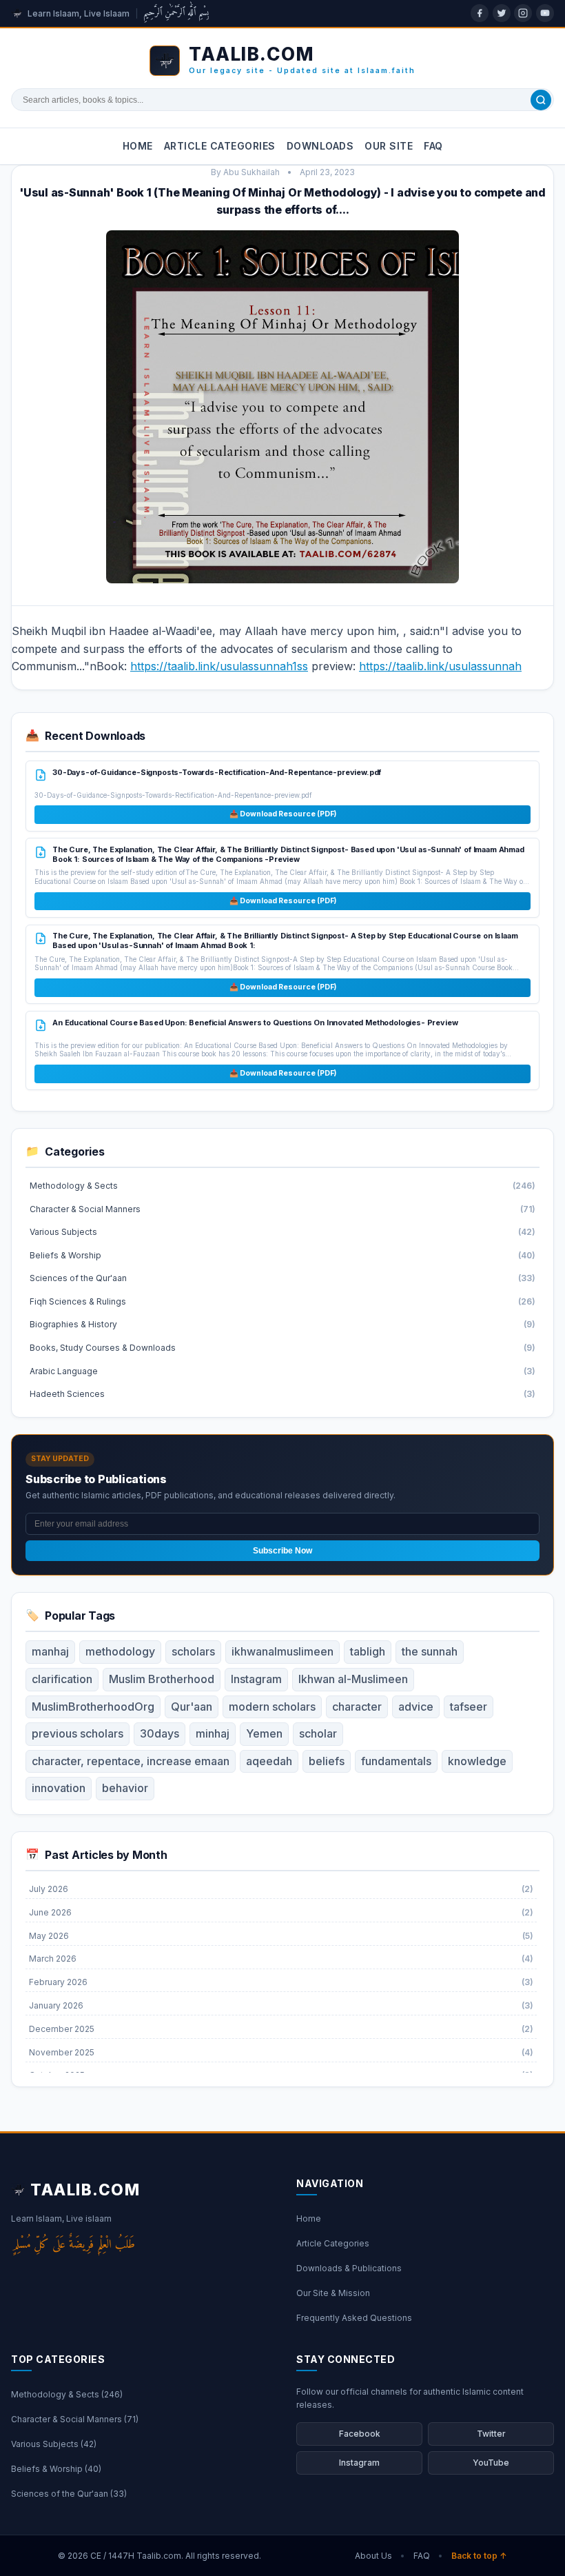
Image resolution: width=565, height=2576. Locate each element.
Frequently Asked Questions (354, 2318)
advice (416, 1707)
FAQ (433, 146)
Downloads (320, 146)
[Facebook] (480, 13)
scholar (318, 1733)
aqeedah (269, 1761)
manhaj (50, 1651)
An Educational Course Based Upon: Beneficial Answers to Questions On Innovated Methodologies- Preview (255, 1023)
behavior (125, 1788)
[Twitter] (502, 13)
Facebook (360, 2434)
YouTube (491, 2463)
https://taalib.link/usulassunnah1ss (219, 666)
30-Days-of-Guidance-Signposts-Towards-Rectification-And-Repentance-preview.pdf (217, 772)
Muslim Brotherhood (162, 1679)
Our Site (389, 146)
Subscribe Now (282, 1551)
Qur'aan (192, 1707)
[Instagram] (523, 13)
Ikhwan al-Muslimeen (353, 1679)
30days (160, 1733)
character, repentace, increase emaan (131, 1761)
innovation (59, 1788)
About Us (373, 2556)
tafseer (469, 1707)
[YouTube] (545, 13)
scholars (193, 1651)
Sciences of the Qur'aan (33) (69, 2494)
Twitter (491, 2434)
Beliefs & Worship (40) (56, 2469)
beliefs (327, 1761)
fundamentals (396, 1761)
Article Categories (220, 146)
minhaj (213, 1733)
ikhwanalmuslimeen (282, 1651)
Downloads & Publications (349, 2268)
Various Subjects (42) (54, 2444)
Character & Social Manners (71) (75, 2419)
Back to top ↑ (479, 2556)
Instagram (256, 1679)
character (357, 1707)
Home (138, 146)
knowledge (477, 1761)
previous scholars (78, 1733)
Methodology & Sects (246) (67, 2394)
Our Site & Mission (333, 2293)
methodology (120, 1651)
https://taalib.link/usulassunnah (440, 666)
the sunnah (430, 1651)
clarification (62, 1679)
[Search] (541, 100)
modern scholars (272, 1707)
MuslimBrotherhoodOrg (93, 1707)
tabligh (368, 1651)
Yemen (264, 1733)
